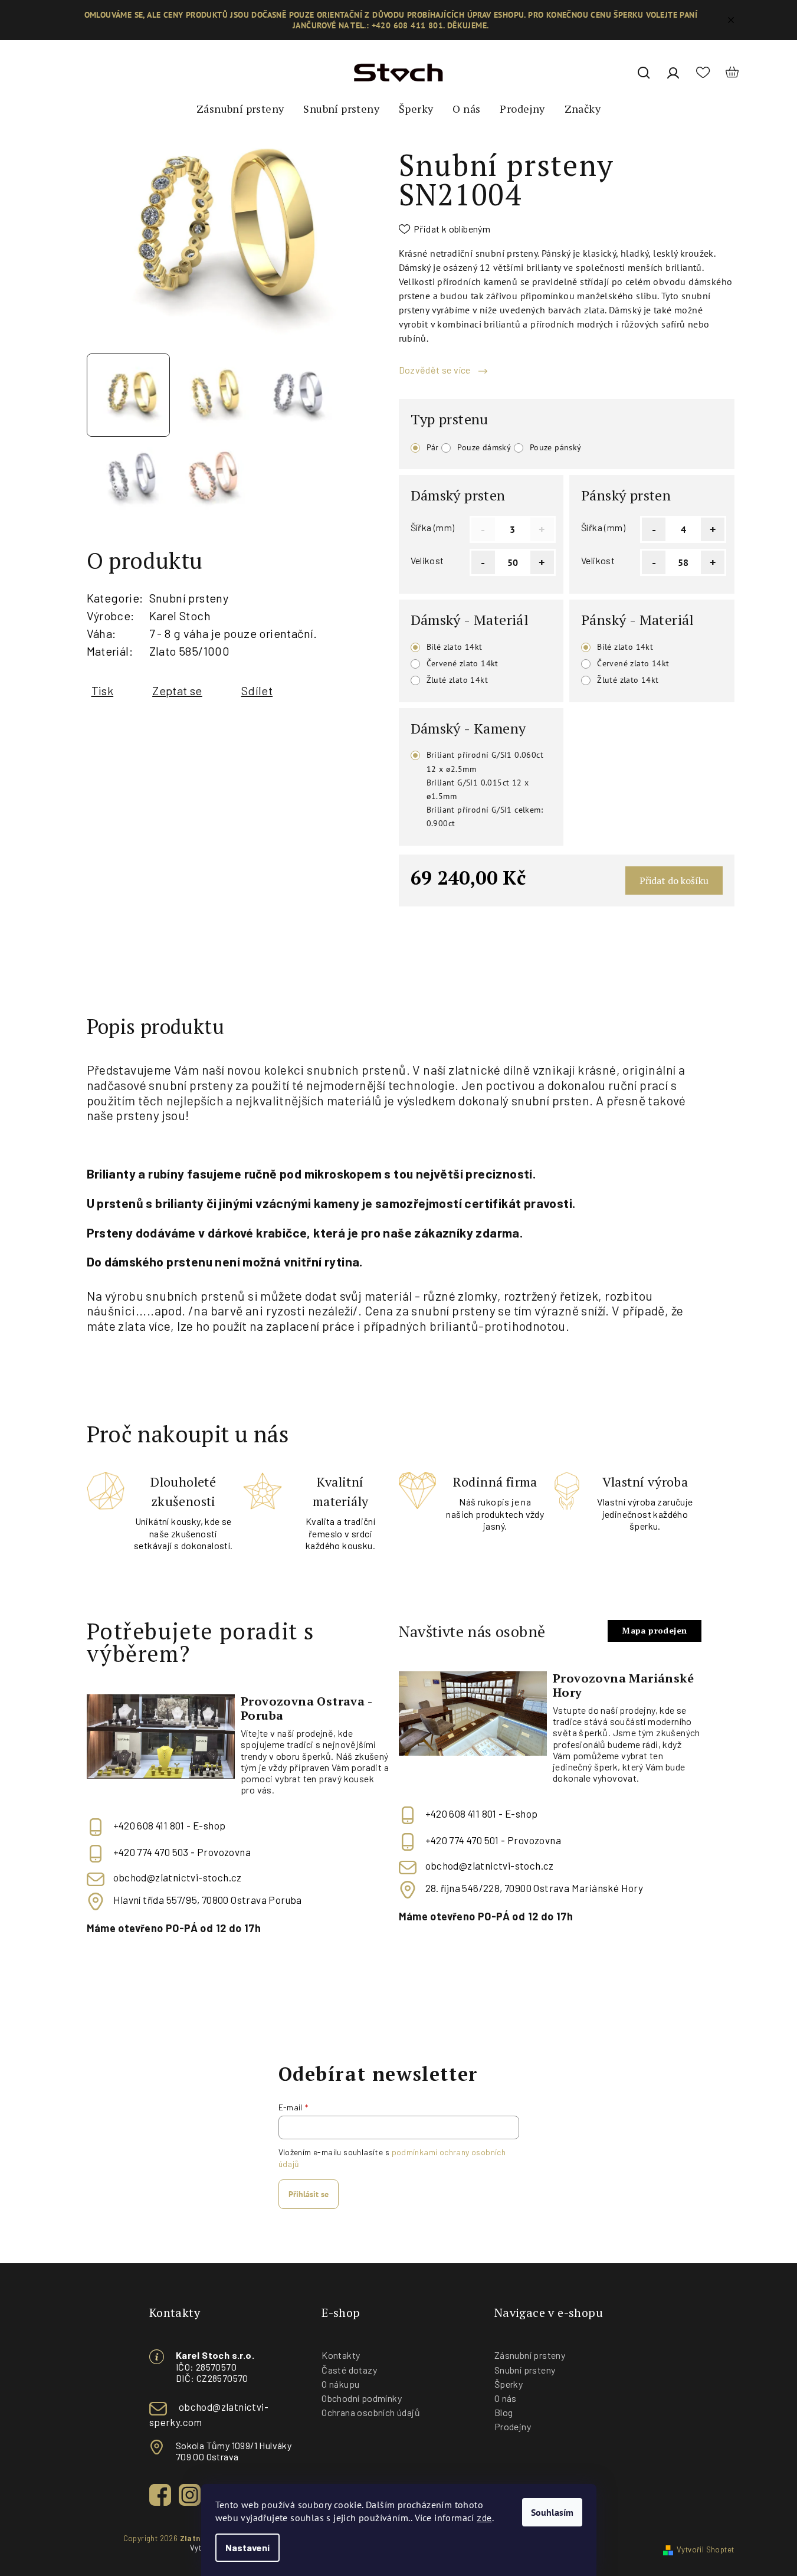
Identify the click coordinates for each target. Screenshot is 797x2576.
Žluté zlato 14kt (457, 680)
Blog (504, 2412)
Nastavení (247, 2547)
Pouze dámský (484, 447)
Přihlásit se (309, 2194)
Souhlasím (552, 2512)
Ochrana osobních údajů (371, 2412)
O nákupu (340, 2384)
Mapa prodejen (654, 1630)
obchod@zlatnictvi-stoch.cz (178, 1877)
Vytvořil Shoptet (705, 2549)
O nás (506, 2398)
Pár (433, 447)
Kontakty (341, 2355)
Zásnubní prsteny (530, 2355)
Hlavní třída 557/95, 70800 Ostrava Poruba (208, 1900)
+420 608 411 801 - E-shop (170, 1826)
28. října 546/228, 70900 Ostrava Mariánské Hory (534, 1888)
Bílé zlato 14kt (455, 647)
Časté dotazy (349, 2370)
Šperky (509, 2384)
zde (484, 2517)
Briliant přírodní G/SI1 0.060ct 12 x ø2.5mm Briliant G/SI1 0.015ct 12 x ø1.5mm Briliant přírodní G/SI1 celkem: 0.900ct (485, 789)
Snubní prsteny (189, 598)
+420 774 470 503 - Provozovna (182, 1852)
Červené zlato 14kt (463, 663)
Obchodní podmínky (362, 2398)
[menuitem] (240, 109)
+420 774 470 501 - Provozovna (493, 1841)
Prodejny (513, 2426)
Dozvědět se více (436, 370)
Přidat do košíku (674, 881)
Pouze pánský (556, 447)
